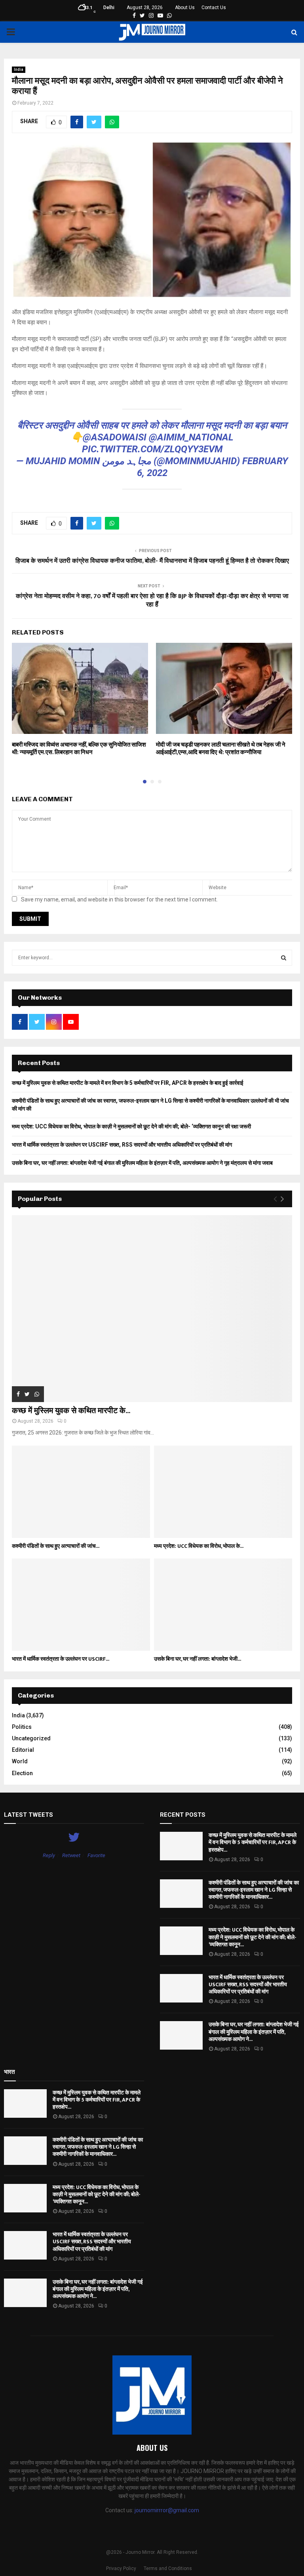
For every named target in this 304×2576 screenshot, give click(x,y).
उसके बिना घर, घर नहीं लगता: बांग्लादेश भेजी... (198, 1659)
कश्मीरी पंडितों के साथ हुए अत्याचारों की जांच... (56, 1546)
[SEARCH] (284, 958)
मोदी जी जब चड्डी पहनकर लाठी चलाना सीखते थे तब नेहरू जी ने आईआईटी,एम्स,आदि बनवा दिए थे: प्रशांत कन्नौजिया (221, 749)
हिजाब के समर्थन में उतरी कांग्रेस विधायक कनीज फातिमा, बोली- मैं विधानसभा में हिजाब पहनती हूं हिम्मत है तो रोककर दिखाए (152, 561)
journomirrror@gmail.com (167, 2510)
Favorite (96, 1855)
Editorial (23, 1750)
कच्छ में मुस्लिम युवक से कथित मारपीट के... (71, 1411)
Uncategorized (31, 1738)
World (20, 1761)
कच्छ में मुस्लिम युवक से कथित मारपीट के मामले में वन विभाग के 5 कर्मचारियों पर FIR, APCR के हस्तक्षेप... (253, 1842)
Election (22, 1773)
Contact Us (214, 8)
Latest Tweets (28, 1815)
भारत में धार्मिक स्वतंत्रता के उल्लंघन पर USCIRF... (61, 1659)
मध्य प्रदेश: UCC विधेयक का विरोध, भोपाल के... (199, 1546)
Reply (49, 1855)
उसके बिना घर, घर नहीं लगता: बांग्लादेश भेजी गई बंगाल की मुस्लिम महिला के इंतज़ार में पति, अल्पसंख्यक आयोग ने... (254, 2032)
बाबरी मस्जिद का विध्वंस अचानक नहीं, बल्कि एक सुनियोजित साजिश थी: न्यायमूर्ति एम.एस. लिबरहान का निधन (79, 749)
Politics (22, 1727)
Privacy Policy (121, 2568)
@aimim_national (191, 437)
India (19, 70)
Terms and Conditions (168, 2568)
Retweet (71, 1855)
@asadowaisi (115, 437)
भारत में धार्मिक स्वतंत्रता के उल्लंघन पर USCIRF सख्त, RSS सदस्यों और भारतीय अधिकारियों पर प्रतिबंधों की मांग (122, 1145)
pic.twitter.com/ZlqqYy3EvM (152, 449)
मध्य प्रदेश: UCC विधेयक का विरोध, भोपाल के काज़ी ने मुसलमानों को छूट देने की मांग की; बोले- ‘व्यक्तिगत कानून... (253, 1937)
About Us (185, 8)
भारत (9, 2072)
